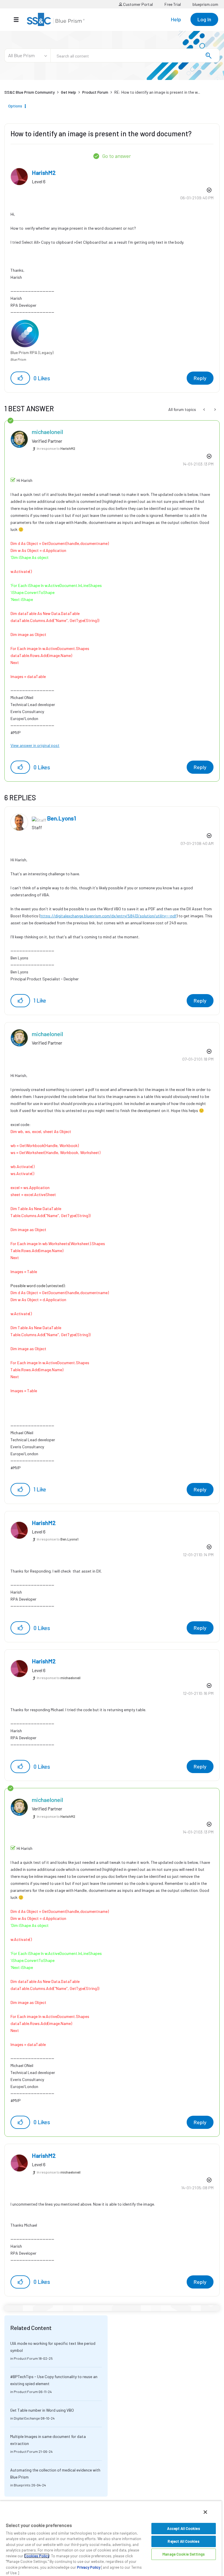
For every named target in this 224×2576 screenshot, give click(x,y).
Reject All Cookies (183, 2541)
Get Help (69, 92)
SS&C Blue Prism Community (30, 92)
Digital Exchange (27, 2418)
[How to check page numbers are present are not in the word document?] (215, 409)
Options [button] (15, 106)
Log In (204, 19)
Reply (200, 378)
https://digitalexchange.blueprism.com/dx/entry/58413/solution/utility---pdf (108, 916)
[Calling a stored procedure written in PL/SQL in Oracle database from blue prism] (205, 409)
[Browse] (19, 20)
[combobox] (135, 55)
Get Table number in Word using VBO (42, 2410)
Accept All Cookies (183, 2528)
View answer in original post (35, 745)
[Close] (205, 2512)
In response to (56, 448)
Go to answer (117, 156)
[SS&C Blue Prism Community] (56, 19)
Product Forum (95, 92)
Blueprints (22, 2485)
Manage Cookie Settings (184, 2554)
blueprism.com (205, 4)
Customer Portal (138, 4)
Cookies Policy (37, 2556)
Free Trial (173, 4)
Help (176, 19)
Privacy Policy (89, 2567)
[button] (20, 378)
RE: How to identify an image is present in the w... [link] (157, 92)
